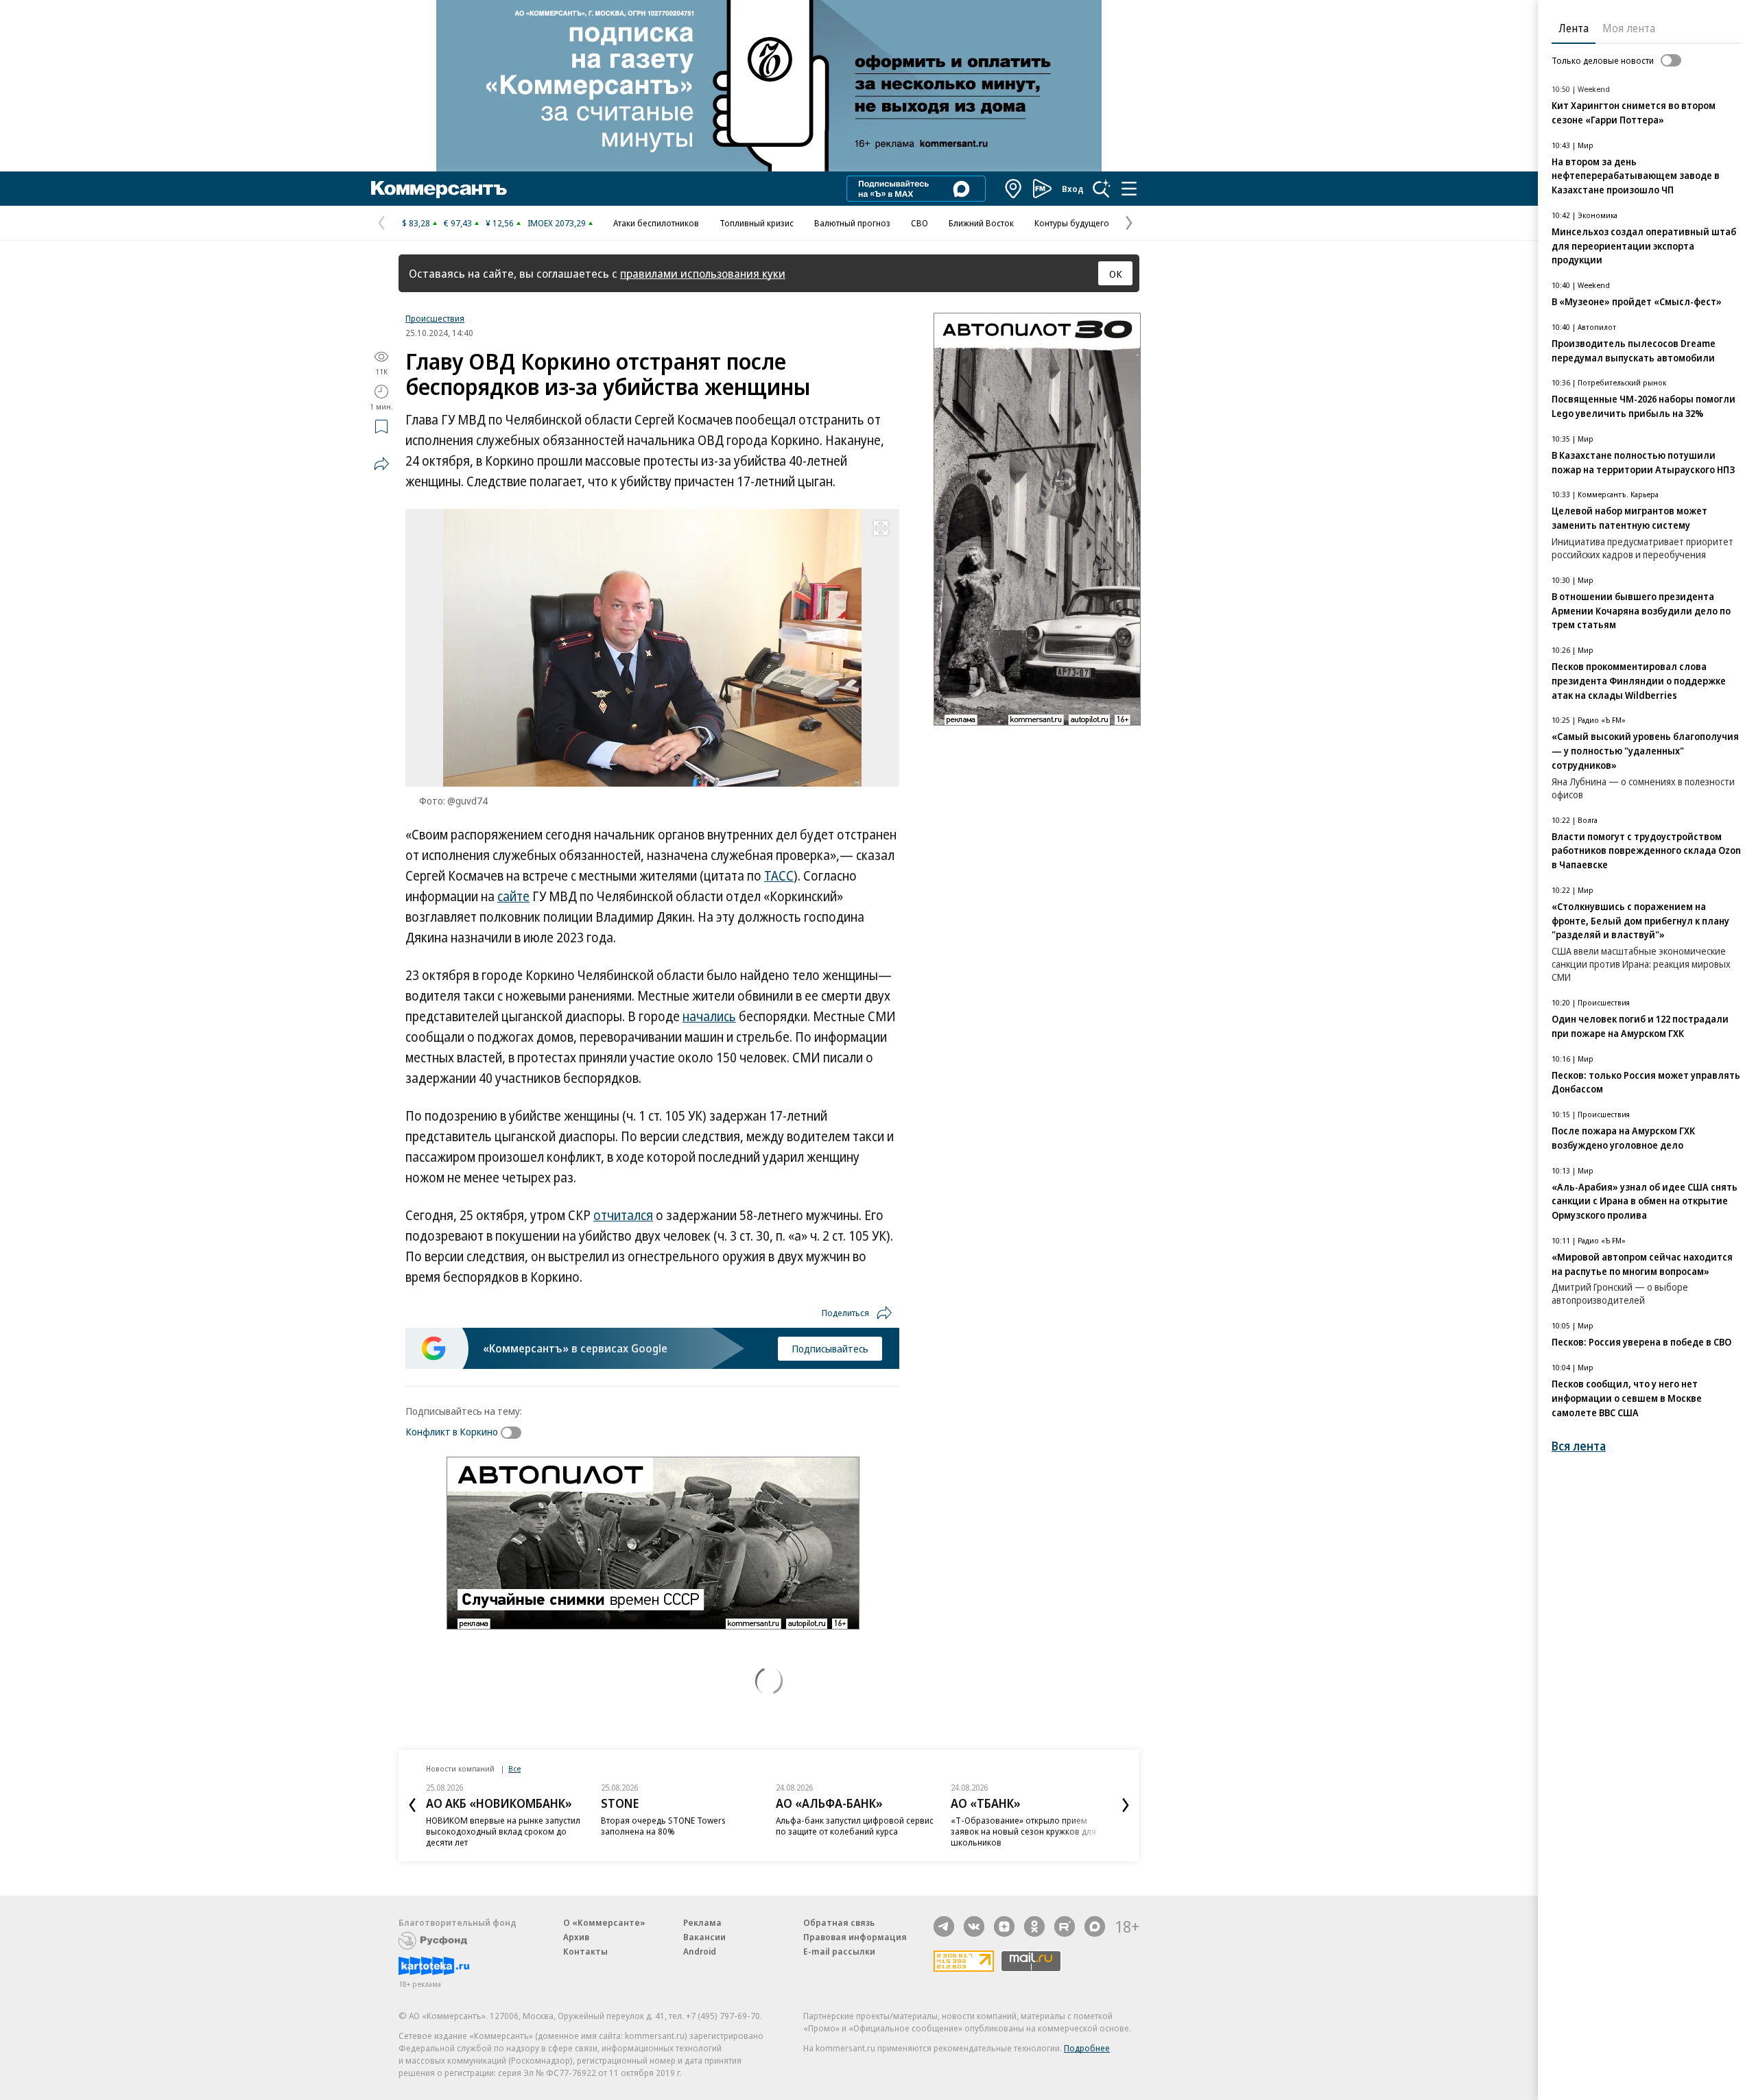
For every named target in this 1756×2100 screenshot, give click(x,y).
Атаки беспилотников (656, 223)
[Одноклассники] (1034, 1926)
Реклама (702, 1922)
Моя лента (1629, 28)
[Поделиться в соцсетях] (381, 464)
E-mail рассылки (839, 1951)
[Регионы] (1014, 189)
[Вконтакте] (974, 1926)
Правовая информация (855, 1937)
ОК (1116, 274)
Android (700, 1951)
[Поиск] (1102, 189)
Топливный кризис (757, 223)
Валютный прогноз (852, 223)
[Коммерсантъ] (439, 189)
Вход (1073, 189)
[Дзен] (1004, 1926)
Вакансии (704, 1937)
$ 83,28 (416, 223)
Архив (576, 1937)
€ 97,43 (458, 223)
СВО (919, 223)
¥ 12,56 (500, 223)
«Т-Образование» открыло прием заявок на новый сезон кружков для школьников (1023, 1831)
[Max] (1095, 1926)
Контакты (585, 1951)
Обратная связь (839, 1922)
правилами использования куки (703, 273)
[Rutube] (1065, 1926)
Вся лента (1579, 1446)
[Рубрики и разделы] (1129, 189)
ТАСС (779, 876)
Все (514, 1768)
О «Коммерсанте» (604, 1922)
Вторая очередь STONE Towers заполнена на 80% (663, 1826)
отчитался (623, 1215)
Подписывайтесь (830, 1348)
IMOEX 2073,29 (557, 223)
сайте (513, 896)
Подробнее (1087, 2048)
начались (709, 1016)
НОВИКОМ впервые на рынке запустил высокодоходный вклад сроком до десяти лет (503, 1831)
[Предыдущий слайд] (412, 1805)
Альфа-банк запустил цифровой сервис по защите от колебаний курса (855, 1826)
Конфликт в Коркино (452, 1431)
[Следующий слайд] (1126, 1805)
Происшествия (435, 318)
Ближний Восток (981, 223)
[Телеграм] (944, 1926)
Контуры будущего (1072, 223)
